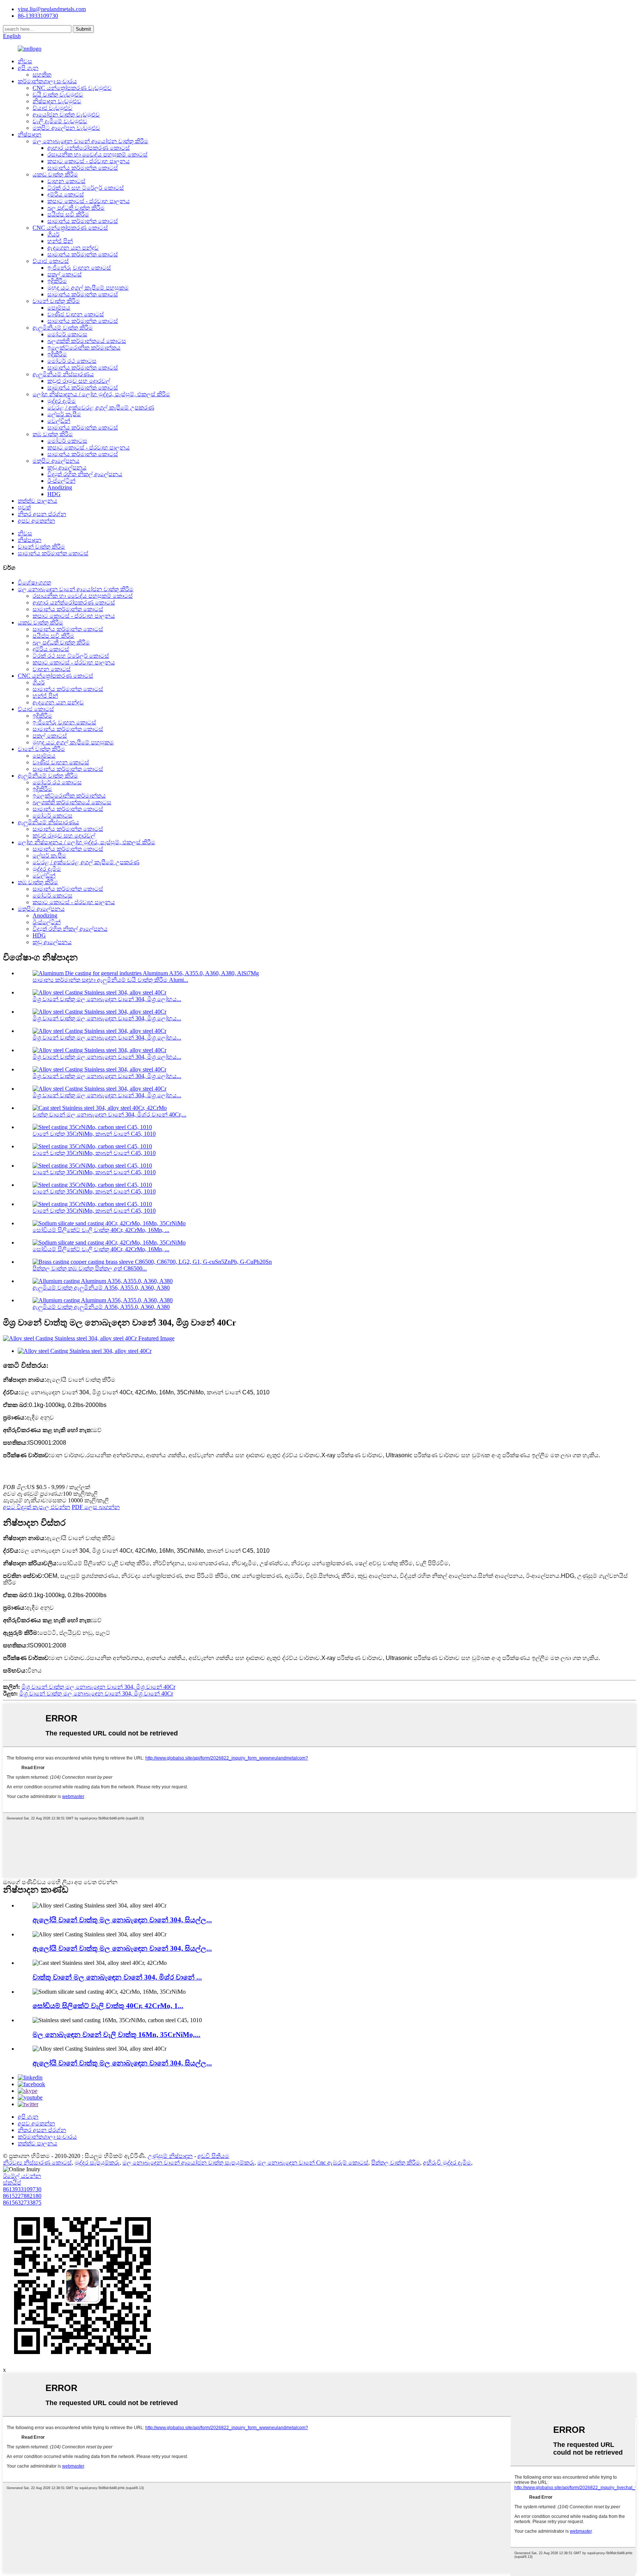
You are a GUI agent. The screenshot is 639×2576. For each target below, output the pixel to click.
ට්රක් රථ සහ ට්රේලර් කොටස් (86, 188)
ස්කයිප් (12, 2183)
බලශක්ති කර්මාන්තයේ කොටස (87, 341)
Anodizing (60, 487)
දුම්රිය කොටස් (66, 194)
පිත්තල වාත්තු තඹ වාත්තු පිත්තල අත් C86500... (90, 1268)
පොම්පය (59, 308)
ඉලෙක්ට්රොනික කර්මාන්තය (84, 348)
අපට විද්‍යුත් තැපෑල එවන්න (37, 1507)
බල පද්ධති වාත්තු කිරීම (76, 208)
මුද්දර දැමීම (62, 401)
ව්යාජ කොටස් (51, 261)
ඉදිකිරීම (57, 281)
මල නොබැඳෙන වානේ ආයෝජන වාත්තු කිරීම (90, 141)
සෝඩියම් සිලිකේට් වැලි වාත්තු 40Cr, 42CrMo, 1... (108, 2006)
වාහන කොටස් (66, 181)
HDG (54, 494)
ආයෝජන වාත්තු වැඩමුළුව (66, 115)
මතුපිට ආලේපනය (56, 461)
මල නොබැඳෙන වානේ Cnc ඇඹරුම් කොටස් (313, 2163)
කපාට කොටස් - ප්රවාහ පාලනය (89, 161)
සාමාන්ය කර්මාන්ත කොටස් (83, 168)
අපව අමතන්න (36, 521)
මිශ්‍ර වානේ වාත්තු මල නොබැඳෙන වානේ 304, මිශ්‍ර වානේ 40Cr (98, 1687)
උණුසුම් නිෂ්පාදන (170, 2156)
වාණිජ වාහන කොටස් (76, 314)
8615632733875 (22, 2203)
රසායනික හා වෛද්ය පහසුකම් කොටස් (97, 154)
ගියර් (53, 234)
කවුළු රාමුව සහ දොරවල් (79, 381)
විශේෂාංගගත (34, 582)
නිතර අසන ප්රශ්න (42, 514)
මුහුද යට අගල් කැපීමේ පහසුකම (88, 288)
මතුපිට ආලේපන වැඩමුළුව (66, 128)
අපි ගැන (28, 68)
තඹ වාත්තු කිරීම (53, 434)
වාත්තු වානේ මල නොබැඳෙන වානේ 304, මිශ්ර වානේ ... (117, 1977)
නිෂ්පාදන (30, 134)
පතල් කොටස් (65, 274)
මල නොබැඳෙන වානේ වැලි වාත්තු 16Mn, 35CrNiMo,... (116, 2035)
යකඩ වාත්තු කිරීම (55, 174)
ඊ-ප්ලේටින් (61, 481)
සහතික (42, 75)
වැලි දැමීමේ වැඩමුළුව (60, 121)
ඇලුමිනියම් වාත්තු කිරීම (63, 328)
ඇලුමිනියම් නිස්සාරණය (63, 374)
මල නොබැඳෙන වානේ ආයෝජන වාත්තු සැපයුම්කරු (188, 2163)
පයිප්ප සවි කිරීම (68, 214)
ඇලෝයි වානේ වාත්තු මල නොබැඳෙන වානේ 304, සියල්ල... (122, 1920)
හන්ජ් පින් (60, 241)
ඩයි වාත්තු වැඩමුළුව (58, 95)
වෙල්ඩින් (59, 421)
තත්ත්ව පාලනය (38, 501)
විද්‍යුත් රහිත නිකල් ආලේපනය (85, 474)
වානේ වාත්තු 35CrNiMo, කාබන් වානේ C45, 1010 (94, 1134)
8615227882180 (22, 2196)
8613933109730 (22, 2189)
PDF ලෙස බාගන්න (96, 1507)
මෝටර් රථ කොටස (72, 361)
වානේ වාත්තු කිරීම (56, 301)
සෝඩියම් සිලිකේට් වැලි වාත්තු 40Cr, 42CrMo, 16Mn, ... (101, 1230)
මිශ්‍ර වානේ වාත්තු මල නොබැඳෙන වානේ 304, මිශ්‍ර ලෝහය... (107, 999)
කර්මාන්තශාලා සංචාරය (47, 81)
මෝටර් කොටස (67, 334)
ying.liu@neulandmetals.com (52, 9)
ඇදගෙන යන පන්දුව (73, 248)
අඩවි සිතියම (213, 2156)
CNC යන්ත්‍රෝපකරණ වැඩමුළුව (72, 88)
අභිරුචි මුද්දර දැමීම (447, 2163)
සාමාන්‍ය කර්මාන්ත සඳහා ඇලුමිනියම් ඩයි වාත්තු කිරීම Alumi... (110, 980)
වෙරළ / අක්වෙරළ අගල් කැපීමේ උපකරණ (101, 408)
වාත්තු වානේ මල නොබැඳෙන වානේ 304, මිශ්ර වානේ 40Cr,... (109, 1114)
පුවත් (24, 507)
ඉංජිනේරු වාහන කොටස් (79, 268)
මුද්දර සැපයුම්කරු (97, 2163)
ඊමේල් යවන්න (22, 2176)
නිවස (25, 61)
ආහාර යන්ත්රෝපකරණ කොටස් (89, 148)
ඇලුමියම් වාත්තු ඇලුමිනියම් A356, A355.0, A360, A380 (101, 1288)
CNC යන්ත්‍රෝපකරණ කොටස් (70, 228)
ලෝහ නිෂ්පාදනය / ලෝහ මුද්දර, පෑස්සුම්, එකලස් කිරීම (101, 394)
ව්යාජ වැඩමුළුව (53, 108)
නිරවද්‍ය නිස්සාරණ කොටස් (37, 2163)
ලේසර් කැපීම (64, 414)
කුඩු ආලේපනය (67, 467)
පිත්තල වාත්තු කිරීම (396, 2163)
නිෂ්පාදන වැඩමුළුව (57, 101)
